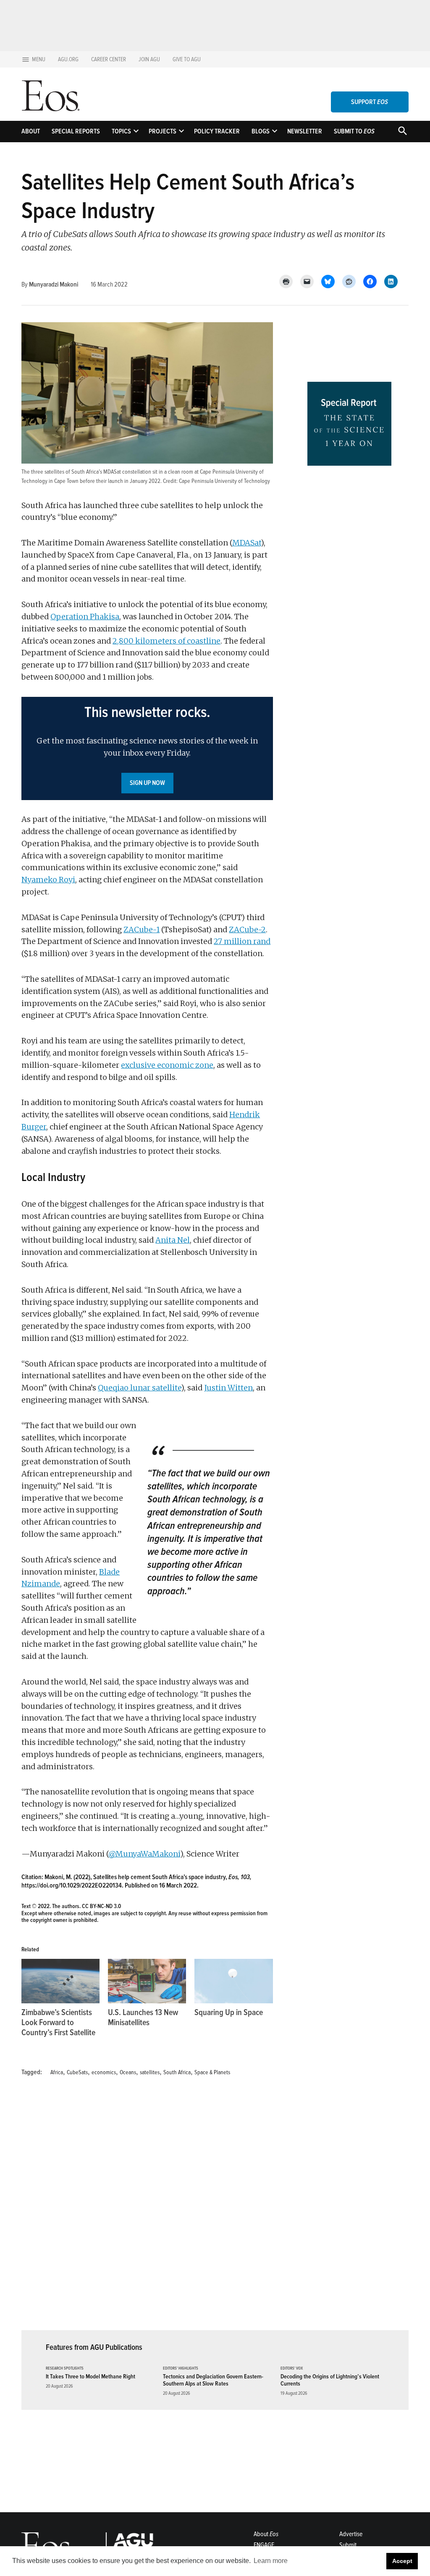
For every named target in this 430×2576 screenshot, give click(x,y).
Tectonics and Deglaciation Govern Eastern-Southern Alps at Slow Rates (213, 2380)
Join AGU (149, 59)
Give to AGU (187, 59)
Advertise (351, 2534)
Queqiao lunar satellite (139, 1388)
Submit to (354, 131)
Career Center (109, 59)
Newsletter (305, 131)
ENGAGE (264, 2545)
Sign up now (147, 783)
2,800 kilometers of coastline (166, 641)
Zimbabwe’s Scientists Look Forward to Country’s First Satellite (58, 2023)
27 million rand (242, 941)
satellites (150, 2072)
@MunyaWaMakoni (144, 1854)
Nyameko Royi (48, 880)
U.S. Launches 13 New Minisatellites (143, 2018)
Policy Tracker (217, 131)
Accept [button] (402, 2561)
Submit (348, 2545)
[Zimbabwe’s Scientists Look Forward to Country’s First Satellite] (60, 1981)
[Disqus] (147, 2208)
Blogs (261, 131)
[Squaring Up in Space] (233, 1981)
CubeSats (77, 2072)
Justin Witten (228, 1388)
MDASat (246, 543)
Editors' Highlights (181, 2369)
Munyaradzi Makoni (54, 284)
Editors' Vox (292, 2369)
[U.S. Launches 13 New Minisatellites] (147, 1981)
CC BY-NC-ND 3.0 (101, 1906)
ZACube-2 (247, 929)
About (31, 131)
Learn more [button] (271, 2561)
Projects (163, 131)
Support (370, 102)
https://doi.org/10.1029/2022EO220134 (72, 1885)
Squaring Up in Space (229, 2013)
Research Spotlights (65, 2369)
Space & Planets (212, 2072)
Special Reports (76, 131)
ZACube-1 (142, 929)
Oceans (128, 2072)
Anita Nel (173, 1240)
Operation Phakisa (85, 617)
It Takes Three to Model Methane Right (90, 2377)
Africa (57, 2072)
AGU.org (68, 59)
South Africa (177, 2072)
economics (104, 2072)
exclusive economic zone (167, 1065)
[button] (147, 748)
